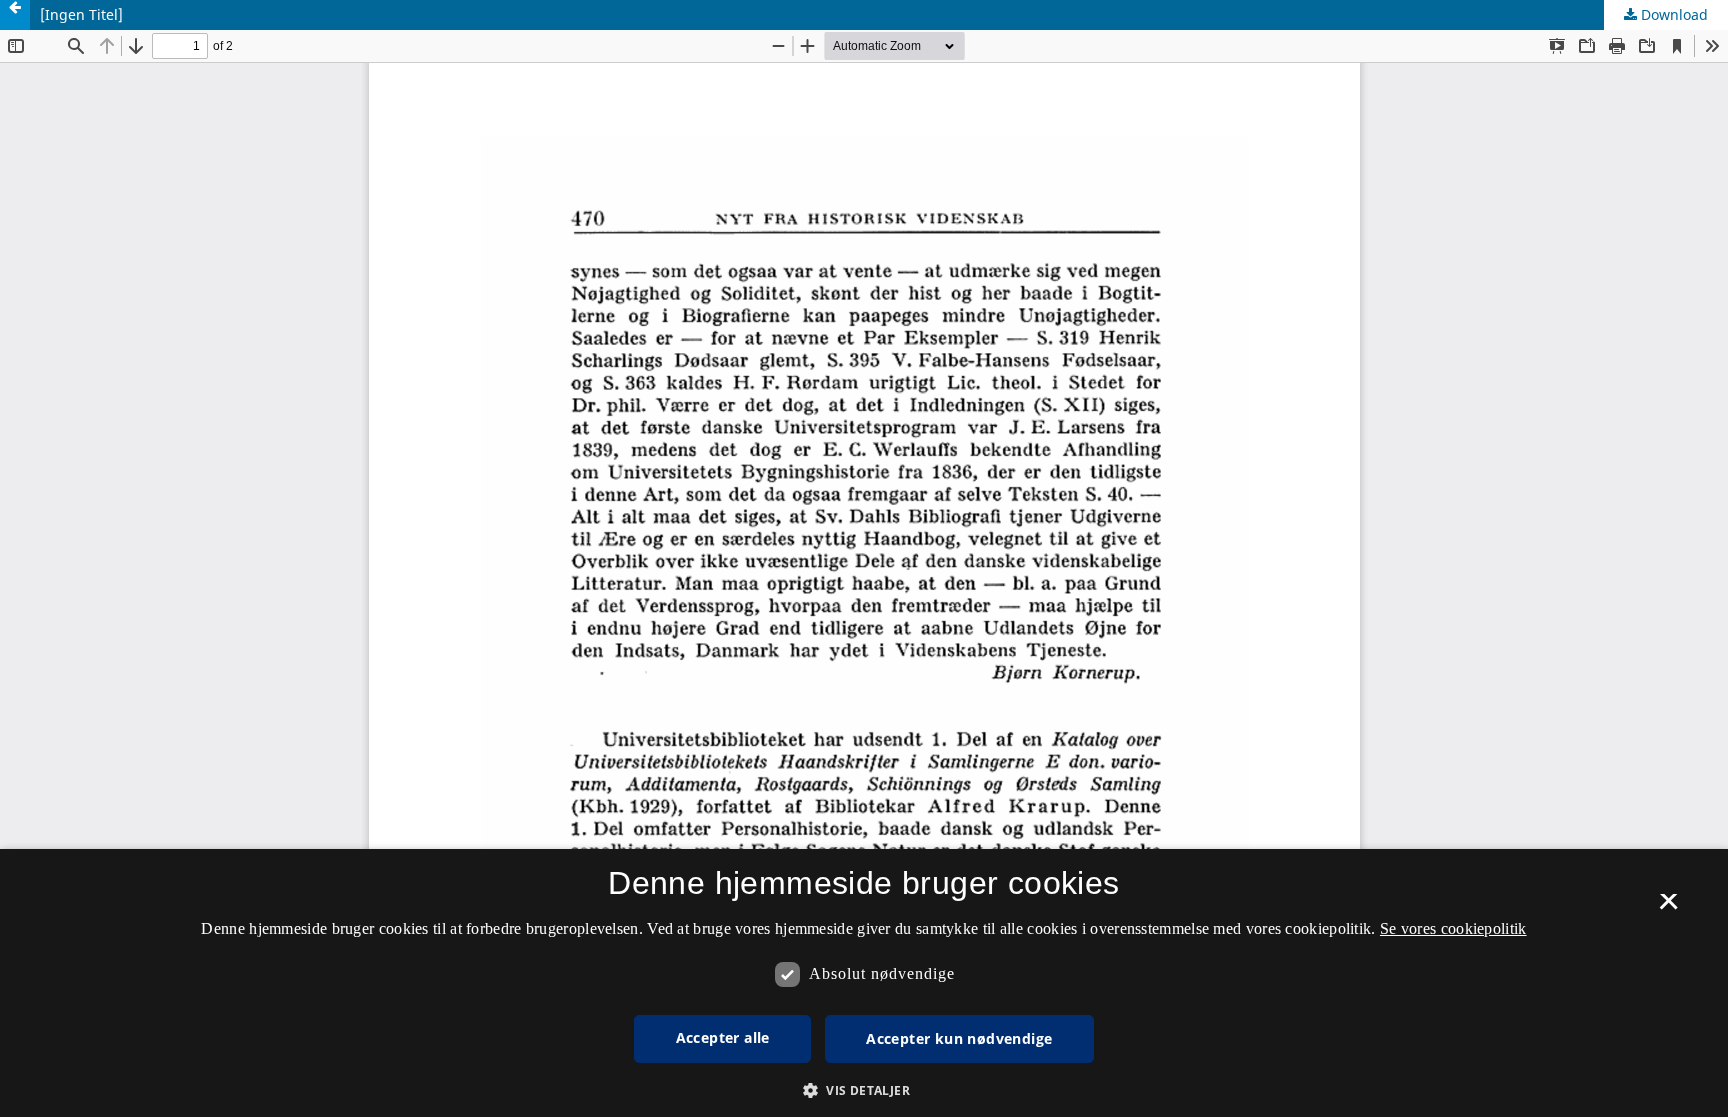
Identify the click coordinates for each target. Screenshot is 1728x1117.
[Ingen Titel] (81, 14)
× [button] (1668, 908)
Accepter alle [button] (723, 1037)
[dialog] (864, 983)
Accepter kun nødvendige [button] (959, 1038)
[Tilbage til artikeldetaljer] (15, 15)
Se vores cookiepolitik (1453, 928)
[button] (864, 1090)
